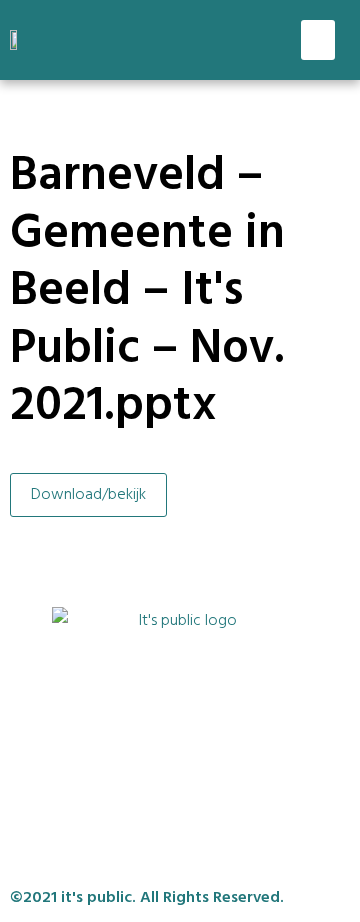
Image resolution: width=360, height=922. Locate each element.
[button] (318, 40)
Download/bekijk (88, 495)
